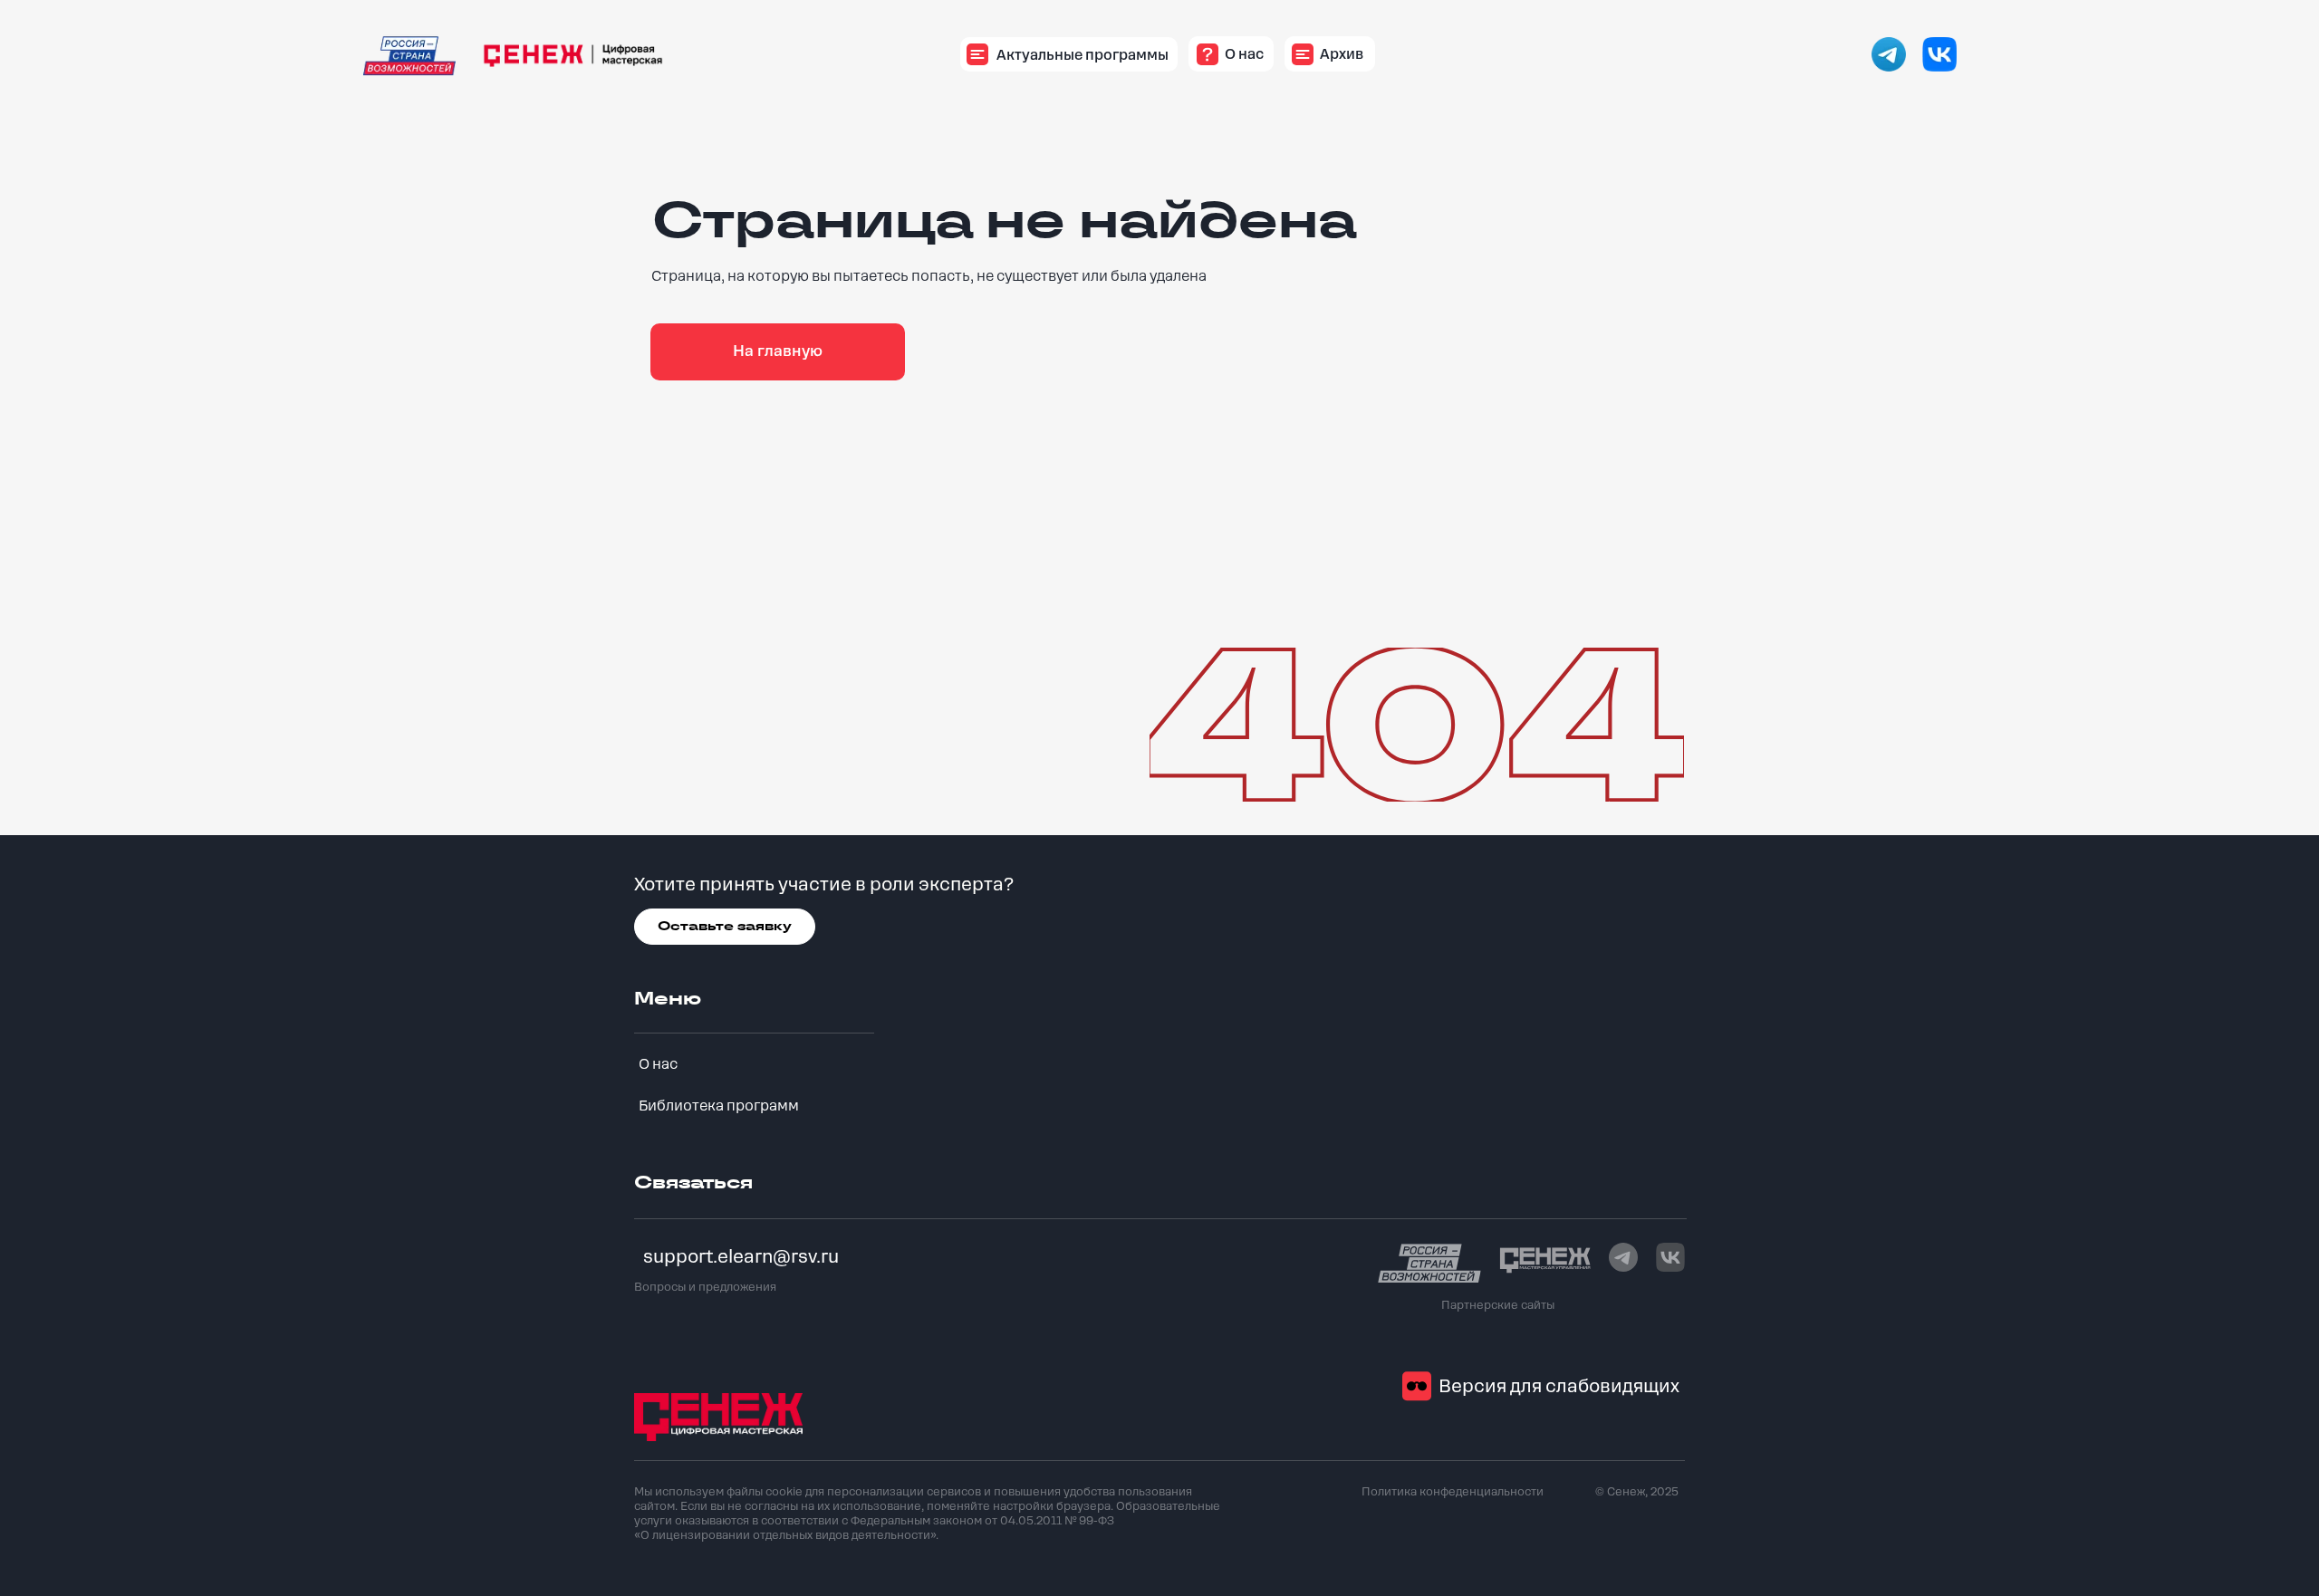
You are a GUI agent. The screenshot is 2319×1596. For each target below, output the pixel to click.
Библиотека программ (719, 1106)
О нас (658, 1064)
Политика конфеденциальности (1453, 1492)
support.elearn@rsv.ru (741, 1257)
